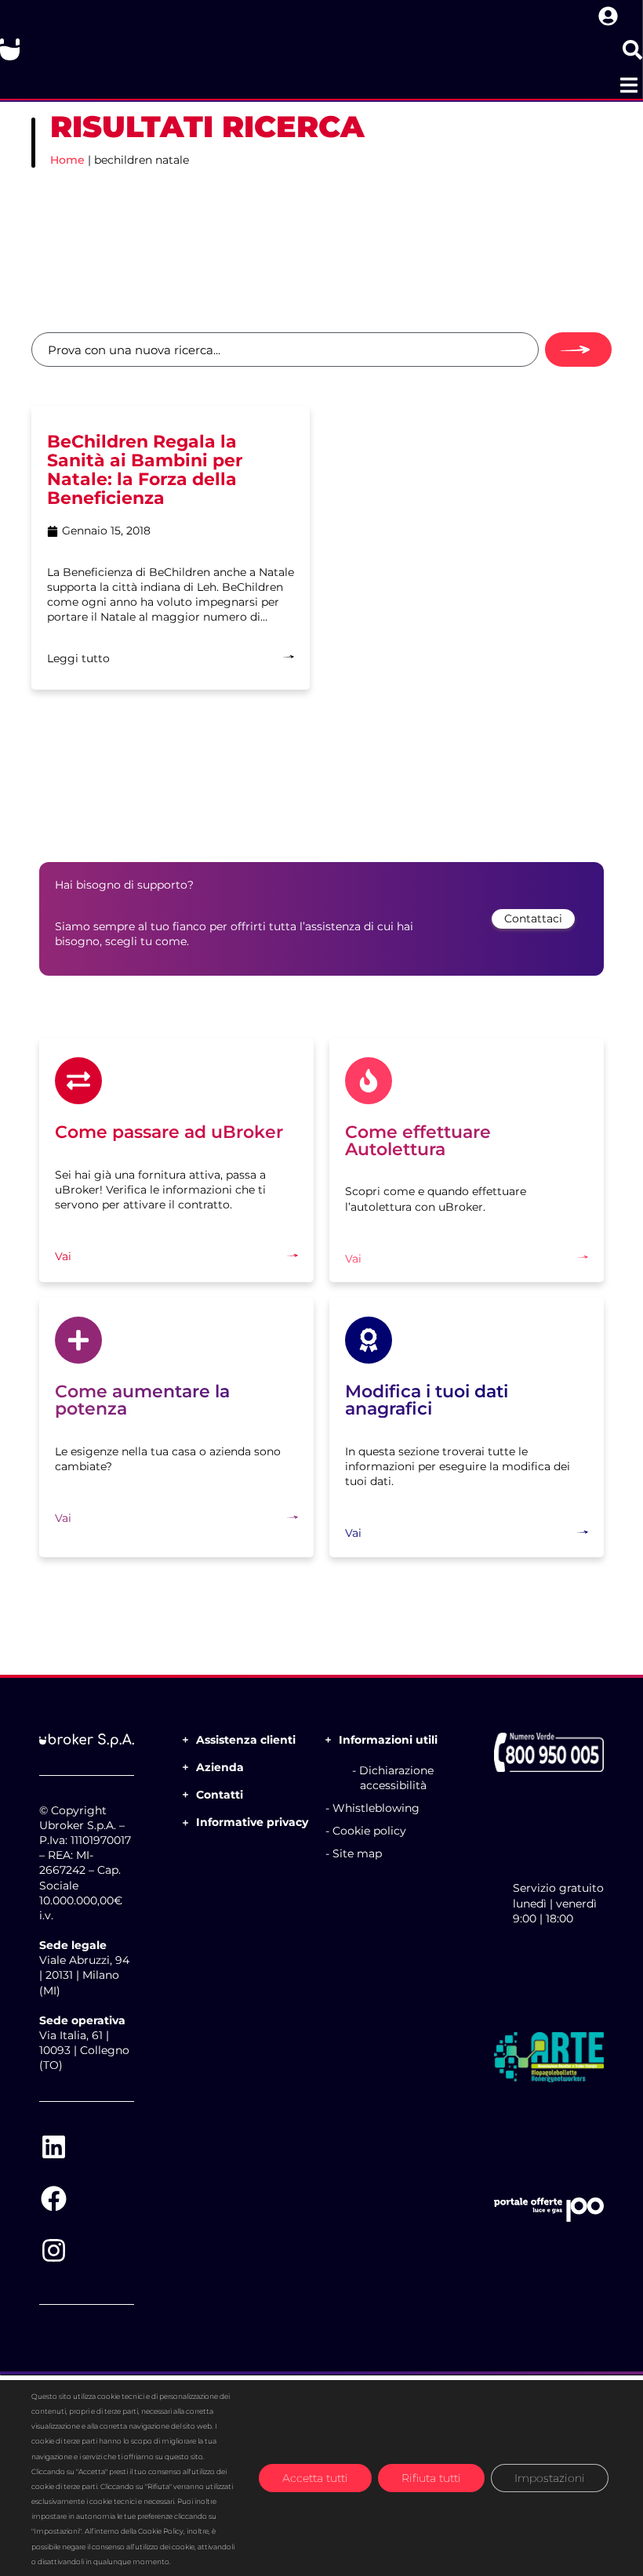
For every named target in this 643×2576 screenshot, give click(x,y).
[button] (628, 85)
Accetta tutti (315, 2478)
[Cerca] (578, 350)
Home (67, 160)
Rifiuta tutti (431, 2478)
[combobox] (285, 350)
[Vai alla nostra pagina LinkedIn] (53, 2147)
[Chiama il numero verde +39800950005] (549, 1752)
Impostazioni (550, 2478)
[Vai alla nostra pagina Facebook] (53, 2199)
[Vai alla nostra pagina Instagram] (53, 2251)
